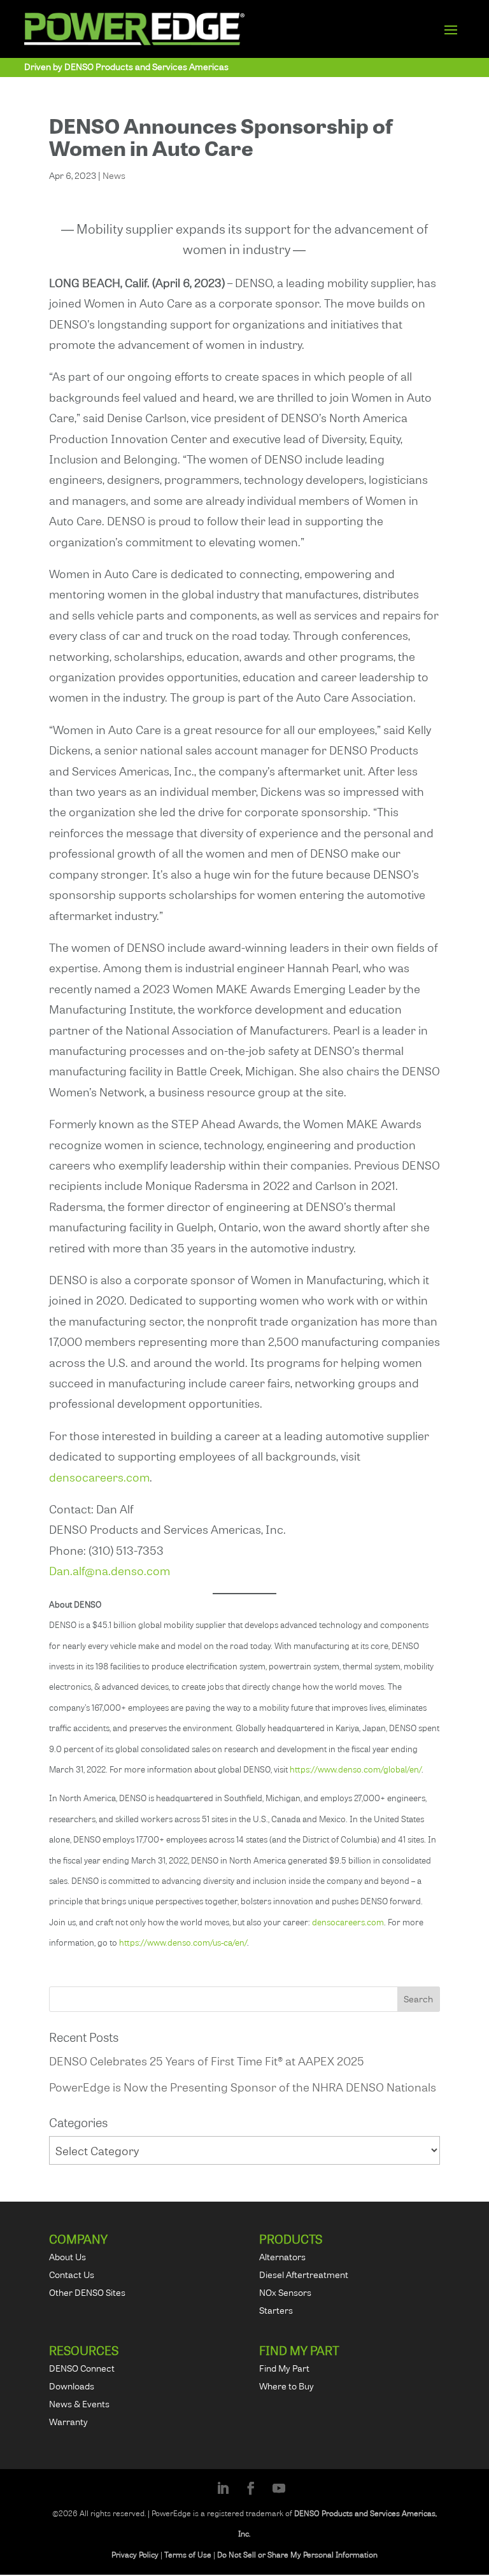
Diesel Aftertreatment (304, 2275)
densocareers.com (99, 1477)
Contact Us (72, 2275)
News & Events (79, 2404)
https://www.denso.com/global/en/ (356, 1769)
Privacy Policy (135, 2555)
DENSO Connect (82, 2368)
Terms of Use (188, 2555)
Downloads (72, 2386)
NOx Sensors (285, 2292)
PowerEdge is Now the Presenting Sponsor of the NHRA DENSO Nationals (243, 2087)
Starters (276, 2310)
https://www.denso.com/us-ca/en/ (183, 1943)
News (114, 175)
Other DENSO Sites (87, 2292)
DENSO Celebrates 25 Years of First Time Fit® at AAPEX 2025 (207, 2061)
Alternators (282, 2257)
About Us (67, 2257)
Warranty (68, 2422)
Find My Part (284, 2368)
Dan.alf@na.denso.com (110, 1570)
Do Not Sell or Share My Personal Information (297, 2555)
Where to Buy (287, 2386)
